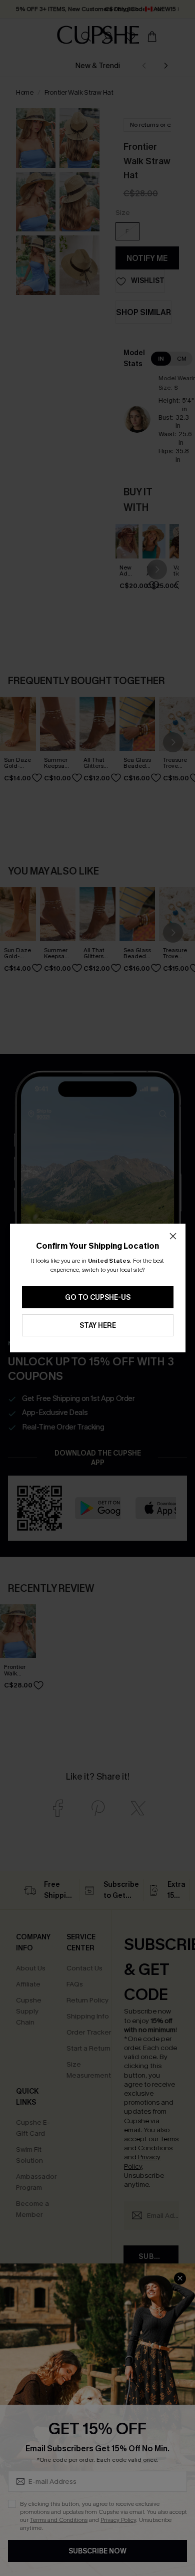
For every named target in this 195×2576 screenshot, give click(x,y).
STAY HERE (98, 1326)
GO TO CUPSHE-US (98, 1298)
